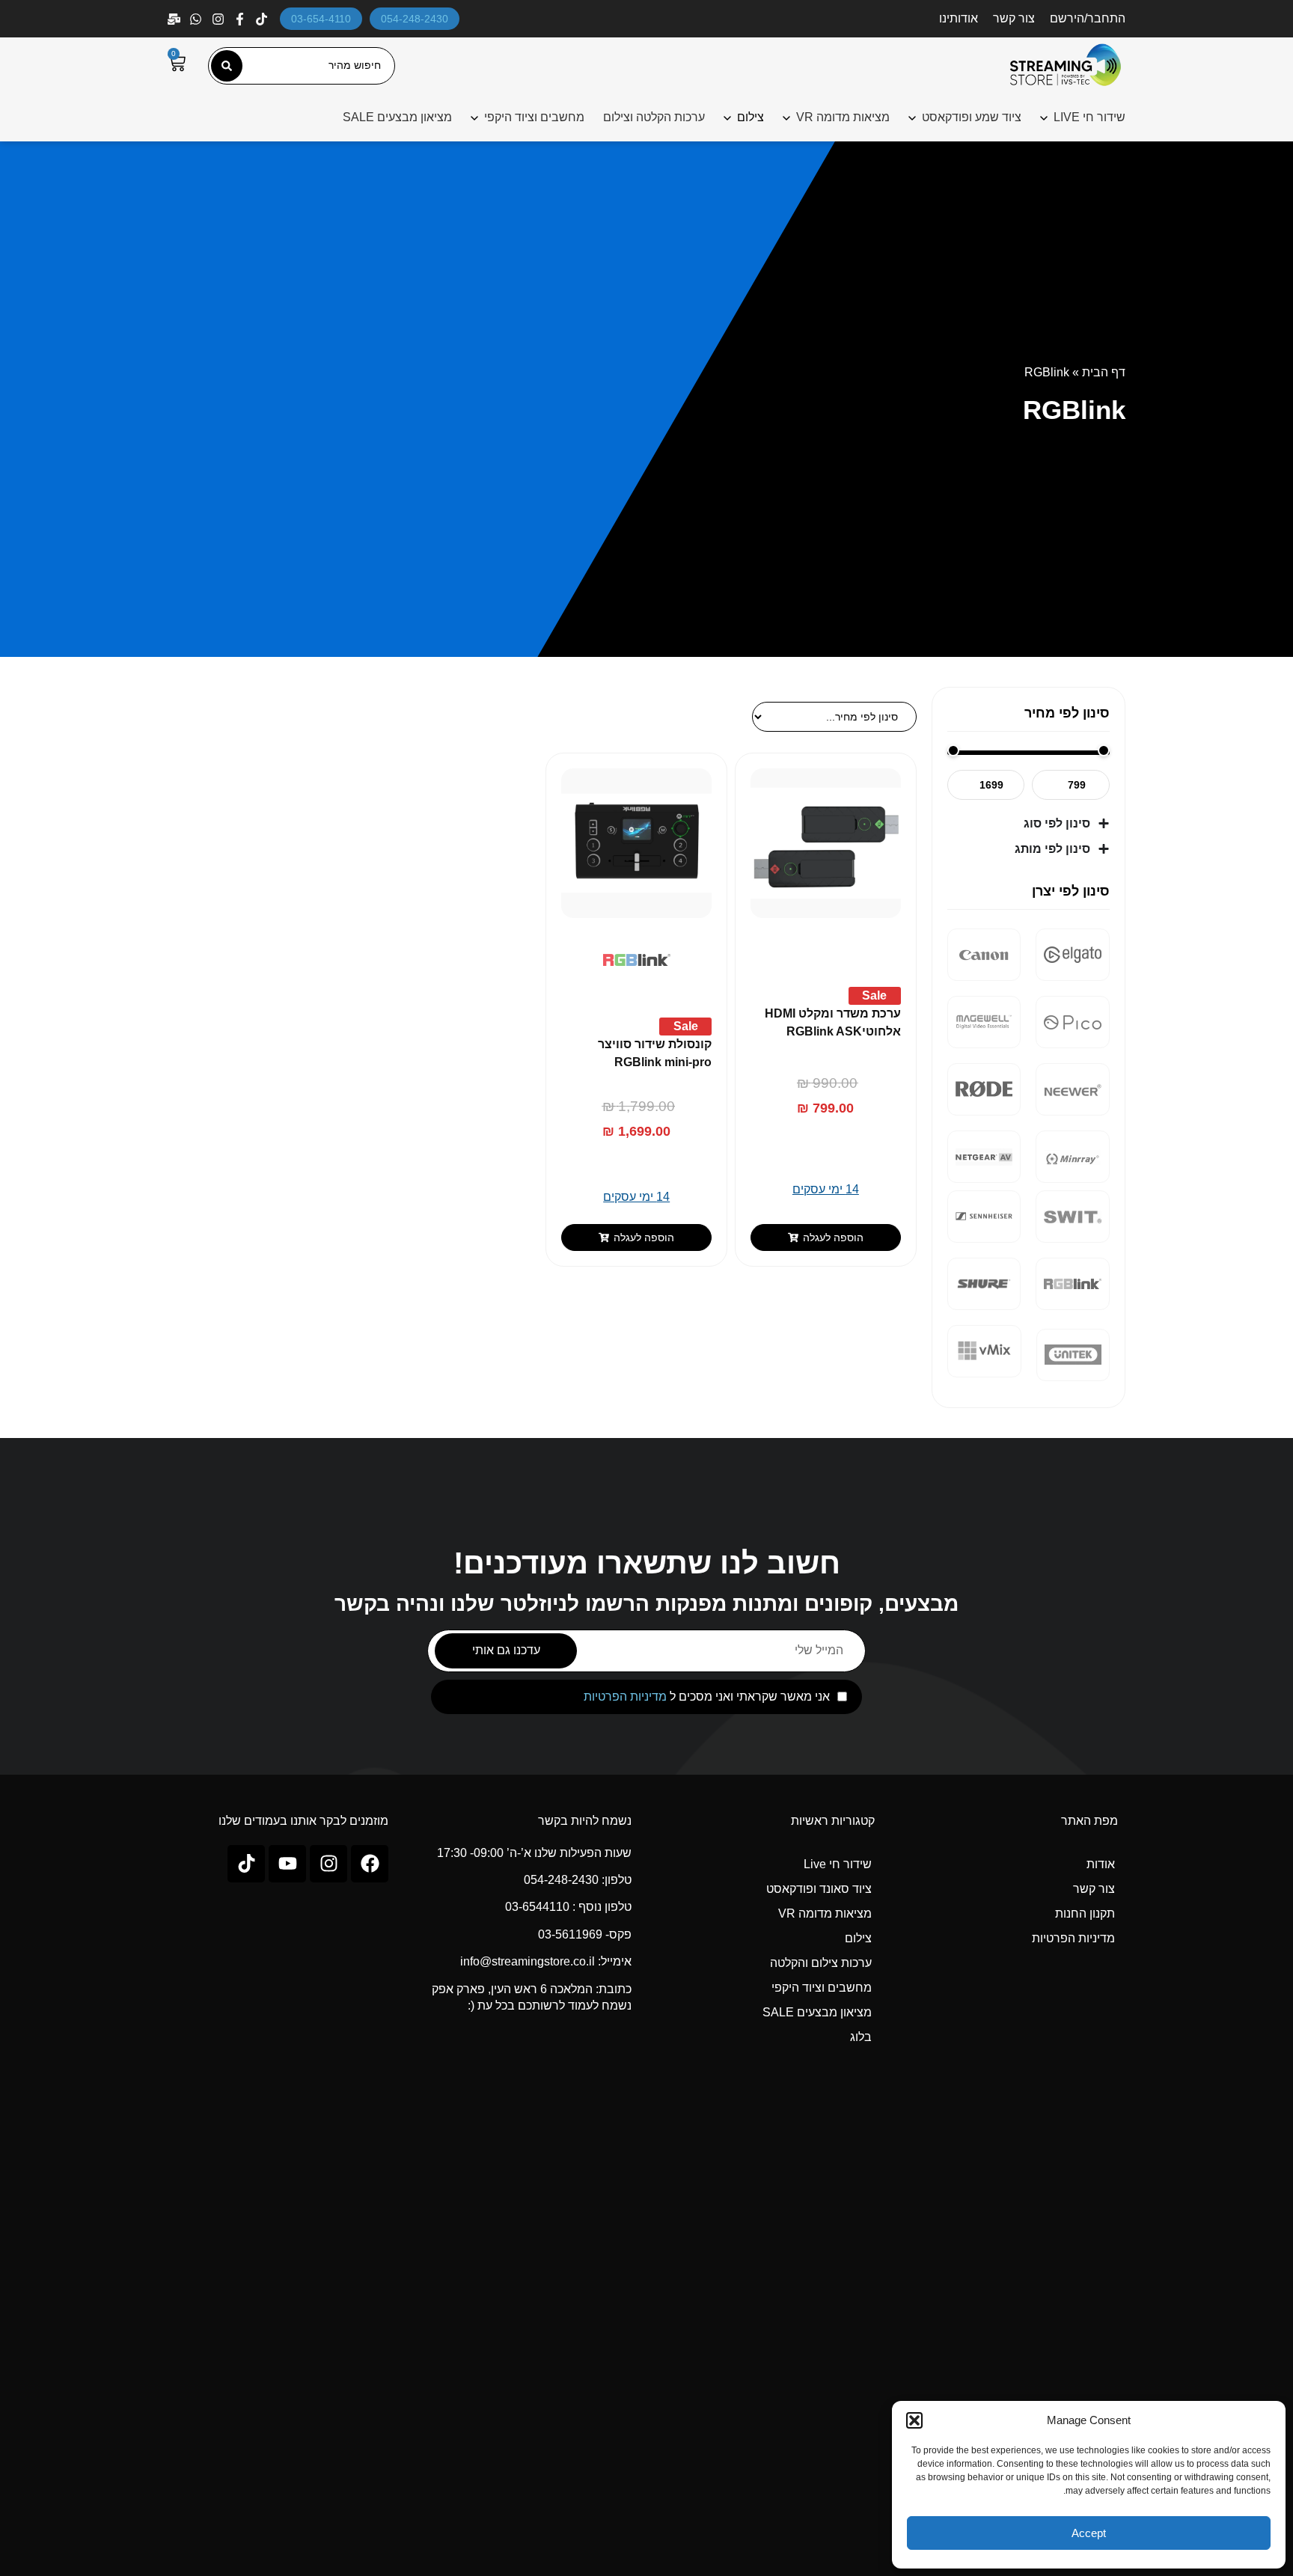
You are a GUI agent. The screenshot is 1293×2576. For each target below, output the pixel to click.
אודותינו (959, 18)
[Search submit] (227, 66)
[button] (914, 2420)
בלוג (861, 2037)
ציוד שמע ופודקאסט (972, 117)
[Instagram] (220, 19)
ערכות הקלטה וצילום (654, 117)
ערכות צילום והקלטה (821, 1963)
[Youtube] (287, 1864)
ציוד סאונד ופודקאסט (819, 1889)
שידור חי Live (838, 1864)
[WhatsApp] (197, 19)
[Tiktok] (246, 1864)
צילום (858, 1938)
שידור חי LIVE (1089, 117)
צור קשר (1014, 18)
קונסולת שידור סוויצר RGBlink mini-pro (655, 1053)
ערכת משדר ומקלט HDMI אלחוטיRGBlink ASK (833, 1022)
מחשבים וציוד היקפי (534, 117)
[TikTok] (263, 19)
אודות (1101, 1864)
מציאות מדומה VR (843, 117)
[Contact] (175, 19)
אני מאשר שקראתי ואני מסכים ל (707, 1697)
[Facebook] (241, 19)
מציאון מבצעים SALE (397, 117)
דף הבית (1104, 372)
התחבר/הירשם (1088, 18)
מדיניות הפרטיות (625, 1697)
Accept (1089, 2533)
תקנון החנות (1085, 1913)
